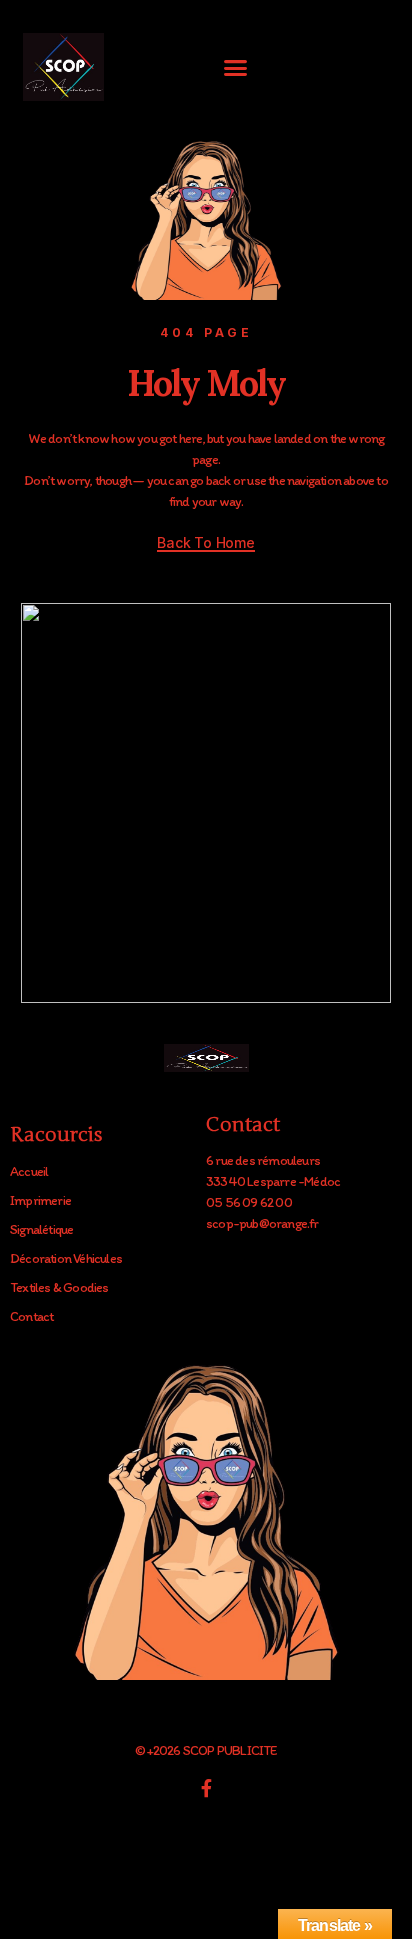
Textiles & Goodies (59, 1287)
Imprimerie (40, 1200)
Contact (31, 1316)
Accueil (29, 1171)
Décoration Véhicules (66, 1258)
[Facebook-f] (206, 1788)
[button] (235, 67)
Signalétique (41, 1229)
